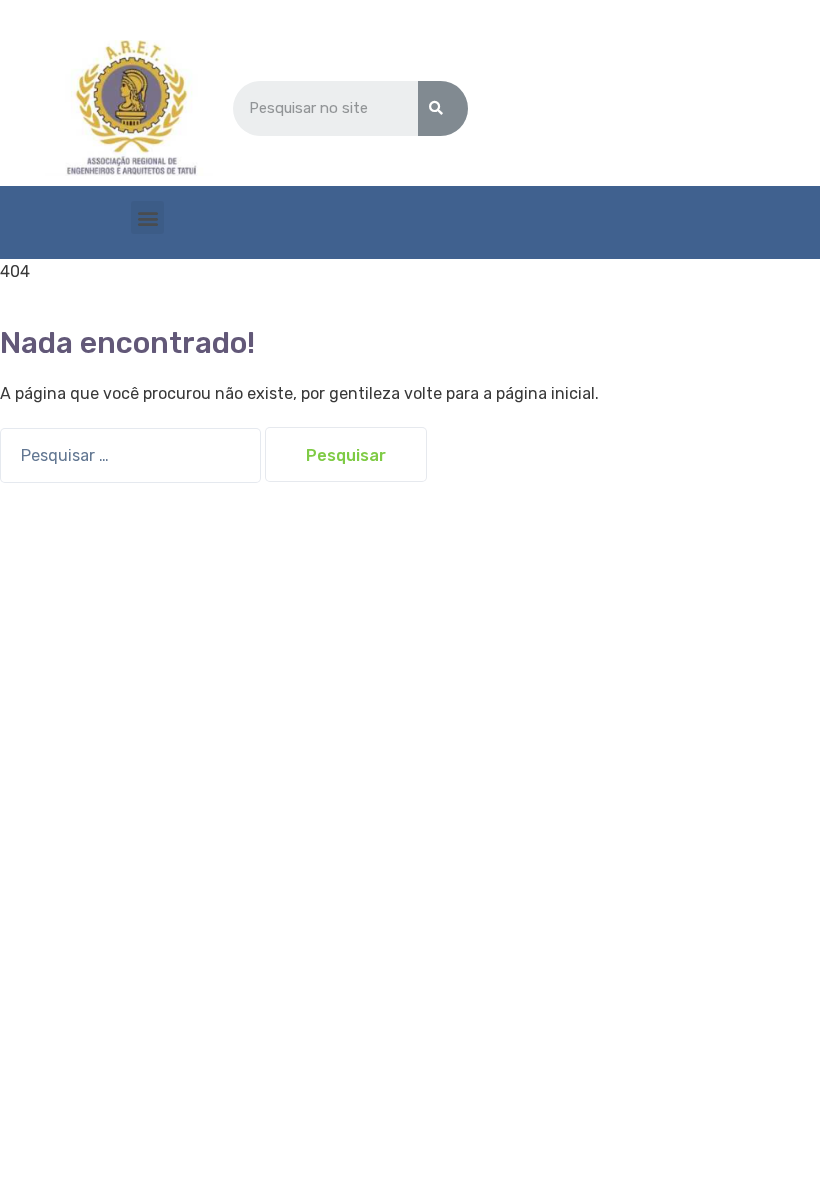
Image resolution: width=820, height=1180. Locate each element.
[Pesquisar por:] (132, 455)
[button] (147, 217)
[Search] (443, 108)
